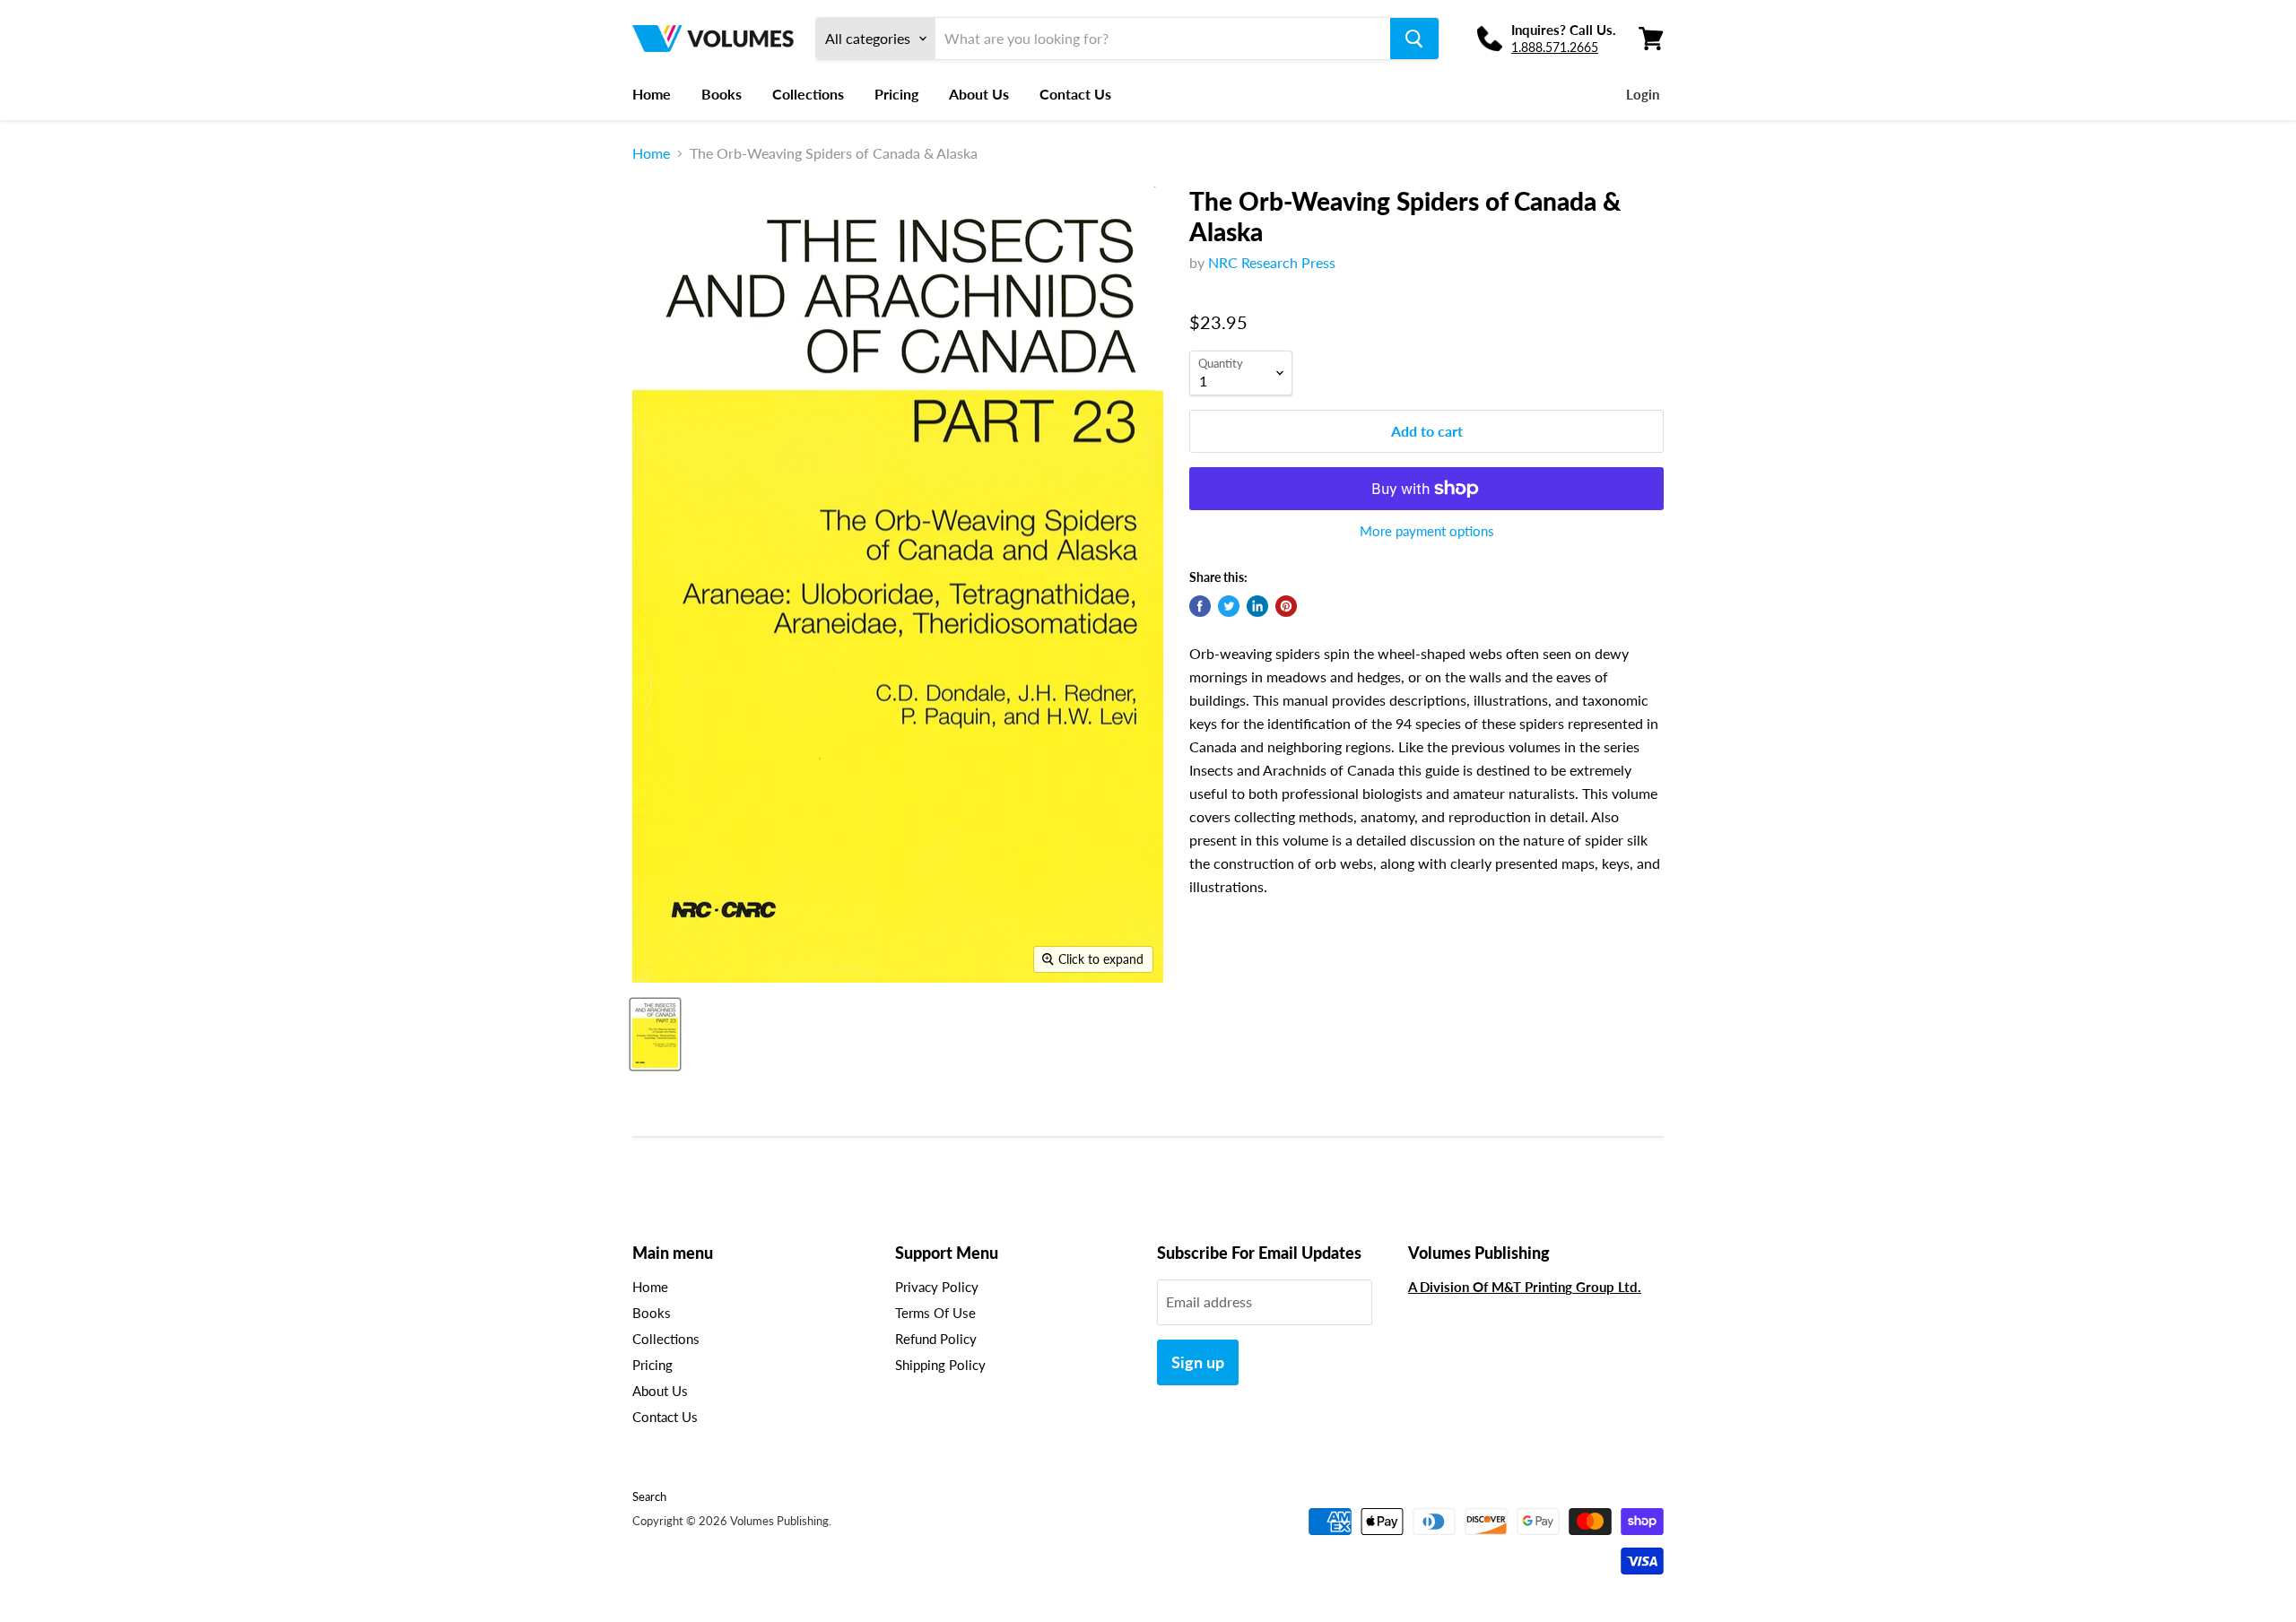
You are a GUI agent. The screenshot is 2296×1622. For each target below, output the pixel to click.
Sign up (1198, 1362)
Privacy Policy (937, 1287)
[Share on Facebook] (1200, 606)
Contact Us (1075, 94)
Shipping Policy (940, 1365)
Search (649, 1496)
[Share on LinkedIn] (1257, 606)
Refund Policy (936, 1339)
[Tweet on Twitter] (1229, 606)
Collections (808, 94)
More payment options (1427, 531)
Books (722, 94)
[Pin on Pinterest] (1286, 606)
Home (652, 94)
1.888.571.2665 (1555, 47)
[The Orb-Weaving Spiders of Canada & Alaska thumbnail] (655, 1034)
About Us (979, 94)
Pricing (896, 94)
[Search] (1414, 39)
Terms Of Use (935, 1313)
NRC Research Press (1272, 262)
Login (1643, 94)
